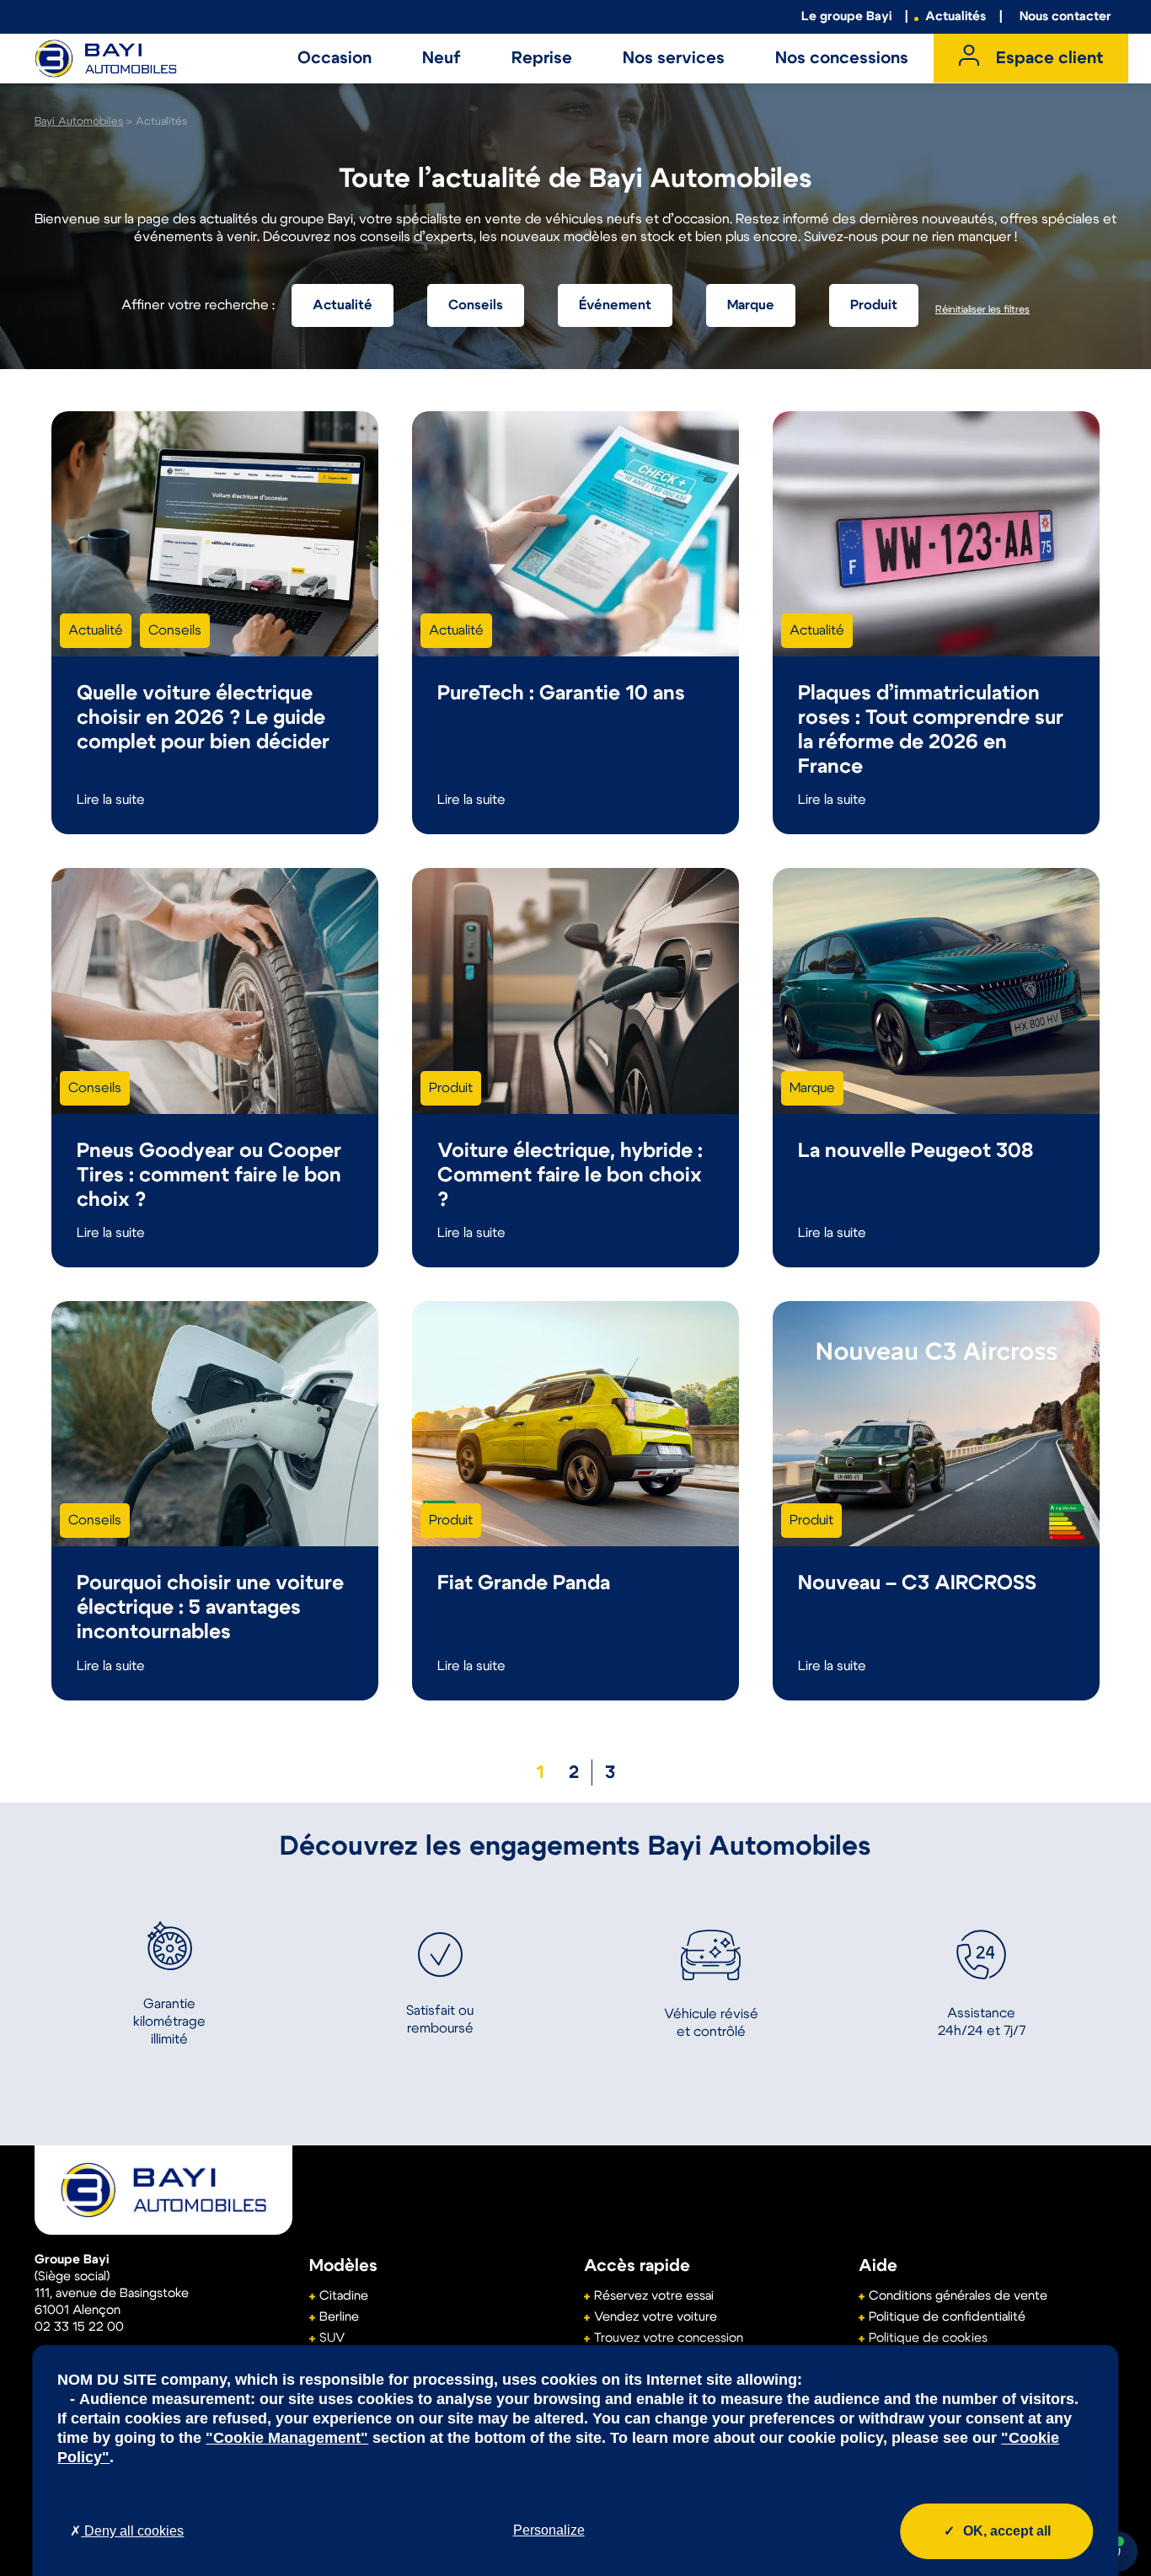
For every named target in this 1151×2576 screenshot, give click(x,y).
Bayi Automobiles (79, 122)
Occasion (335, 58)
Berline (339, 2317)
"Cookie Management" (287, 2438)
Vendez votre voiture (656, 2317)
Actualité (343, 305)
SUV (332, 2338)
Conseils (476, 305)
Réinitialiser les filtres (982, 309)
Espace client (1049, 58)
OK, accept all (1007, 2531)
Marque (751, 305)
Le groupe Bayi (846, 16)
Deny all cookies (132, 2531)
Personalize (549, 2530)
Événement (615, 305)
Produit (874, 305)
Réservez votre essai (654, 2296)
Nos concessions (842, 58)
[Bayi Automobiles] (163, 2190)
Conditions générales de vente (958, 2296)
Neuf (442, 58)
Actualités (956, 16)
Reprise (542, 58)
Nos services (674, 58)
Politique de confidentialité (947, 2317)
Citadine (344, 2296)
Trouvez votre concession (669, 2338)
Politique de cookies (928, 2338)
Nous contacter (1065, 16)
